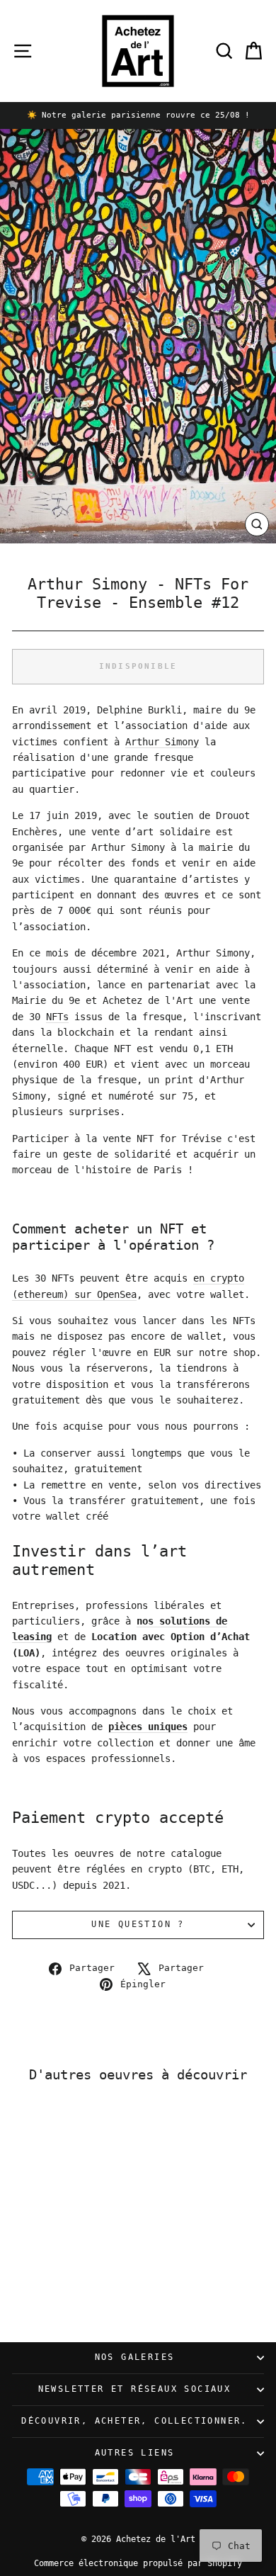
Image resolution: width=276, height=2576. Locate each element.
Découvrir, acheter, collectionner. (134, 2421)
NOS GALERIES (135, 2357)
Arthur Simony (162, 742)
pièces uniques (148, 1727)
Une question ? (138, 1924)
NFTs (57, 1017)
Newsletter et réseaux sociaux (135, 2389)
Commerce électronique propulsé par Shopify (138, 2563)
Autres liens (135, 2453)
